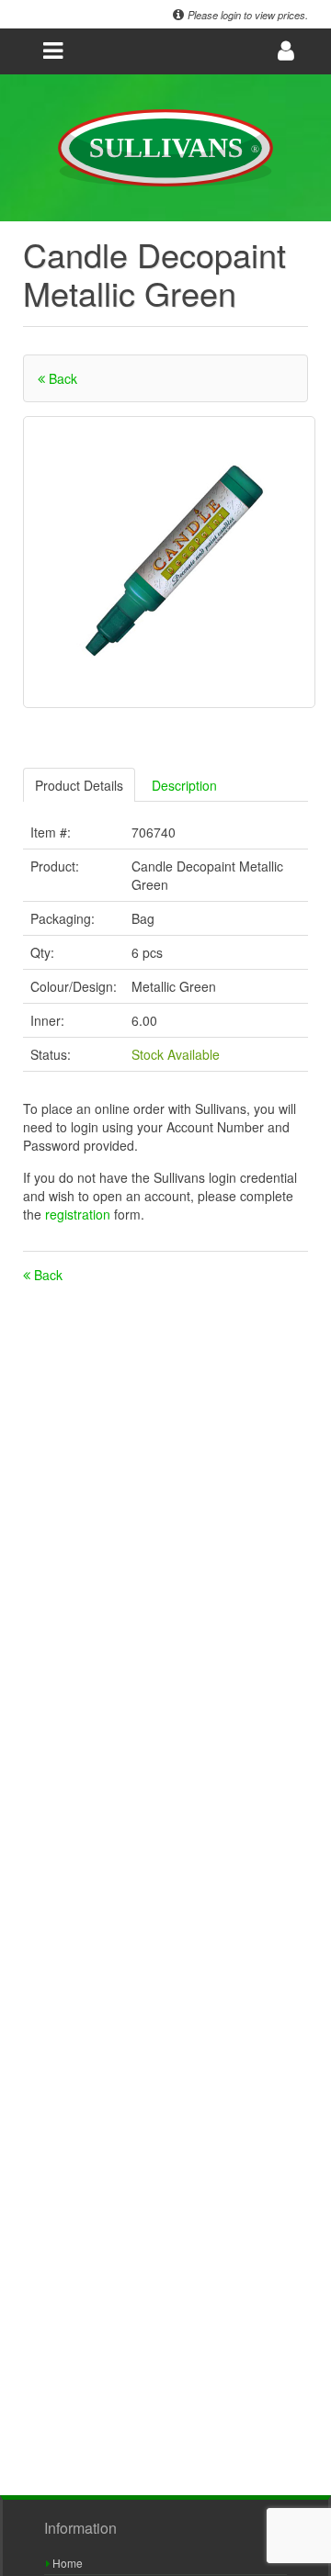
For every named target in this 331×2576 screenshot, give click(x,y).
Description (184, 785)
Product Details (79, 785)
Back (61, 378)
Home (66, 2563)
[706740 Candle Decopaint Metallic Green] (169, 562)
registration (80, 1214)
